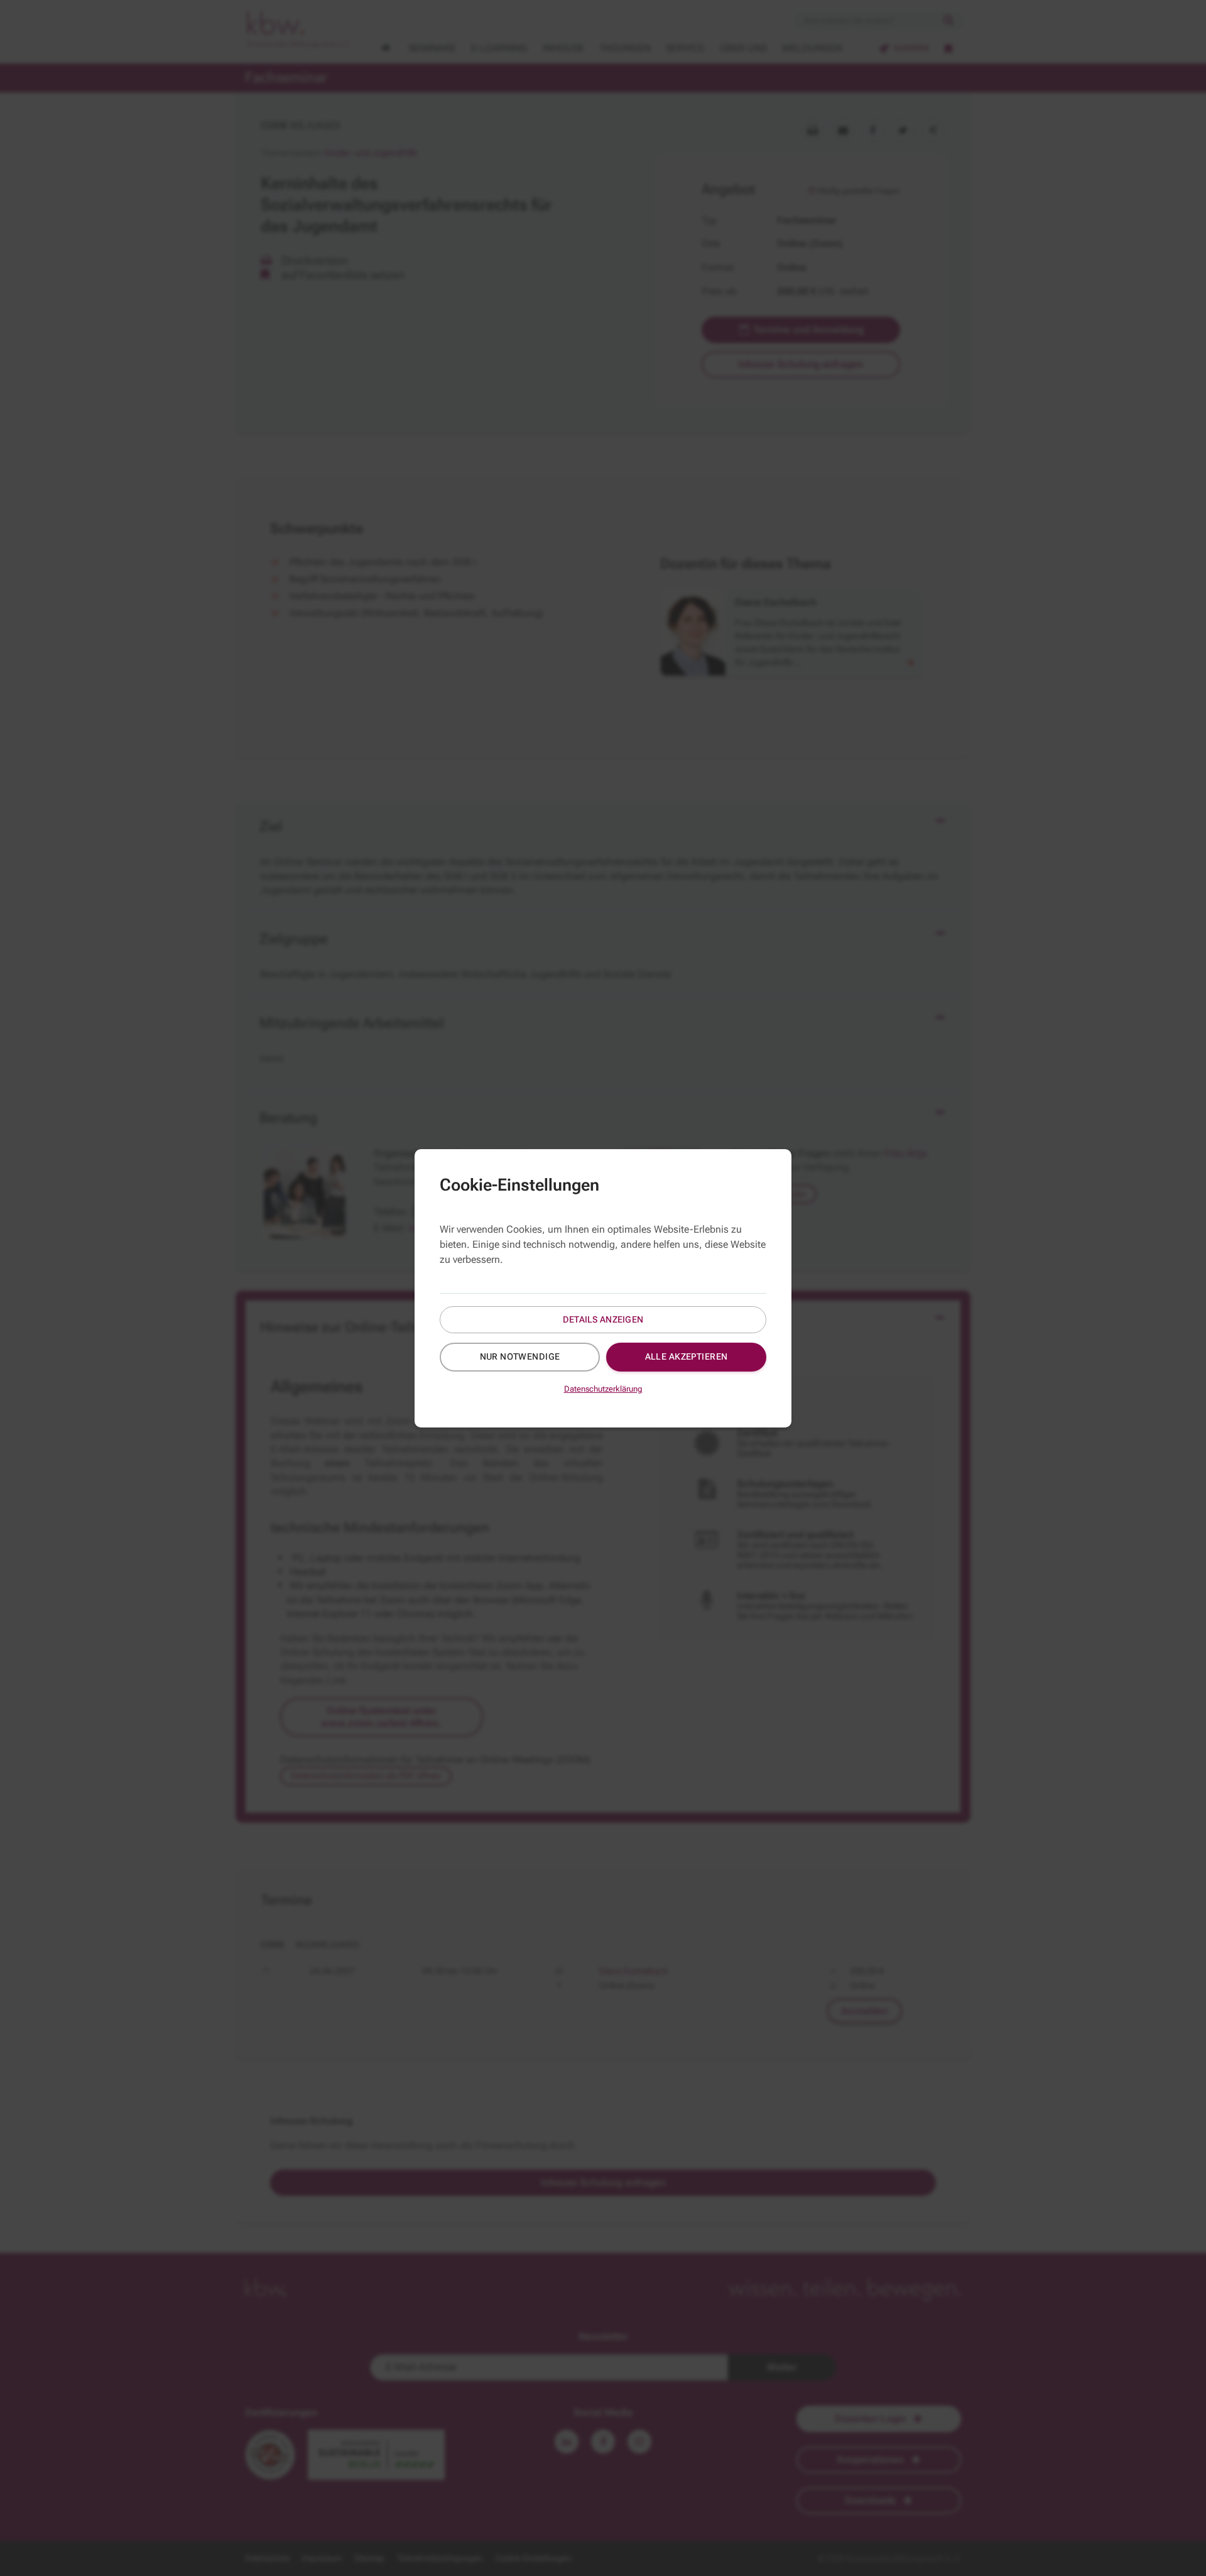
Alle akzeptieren (687, 1356)
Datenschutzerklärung (603, 1389)
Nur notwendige (520, 1356)
